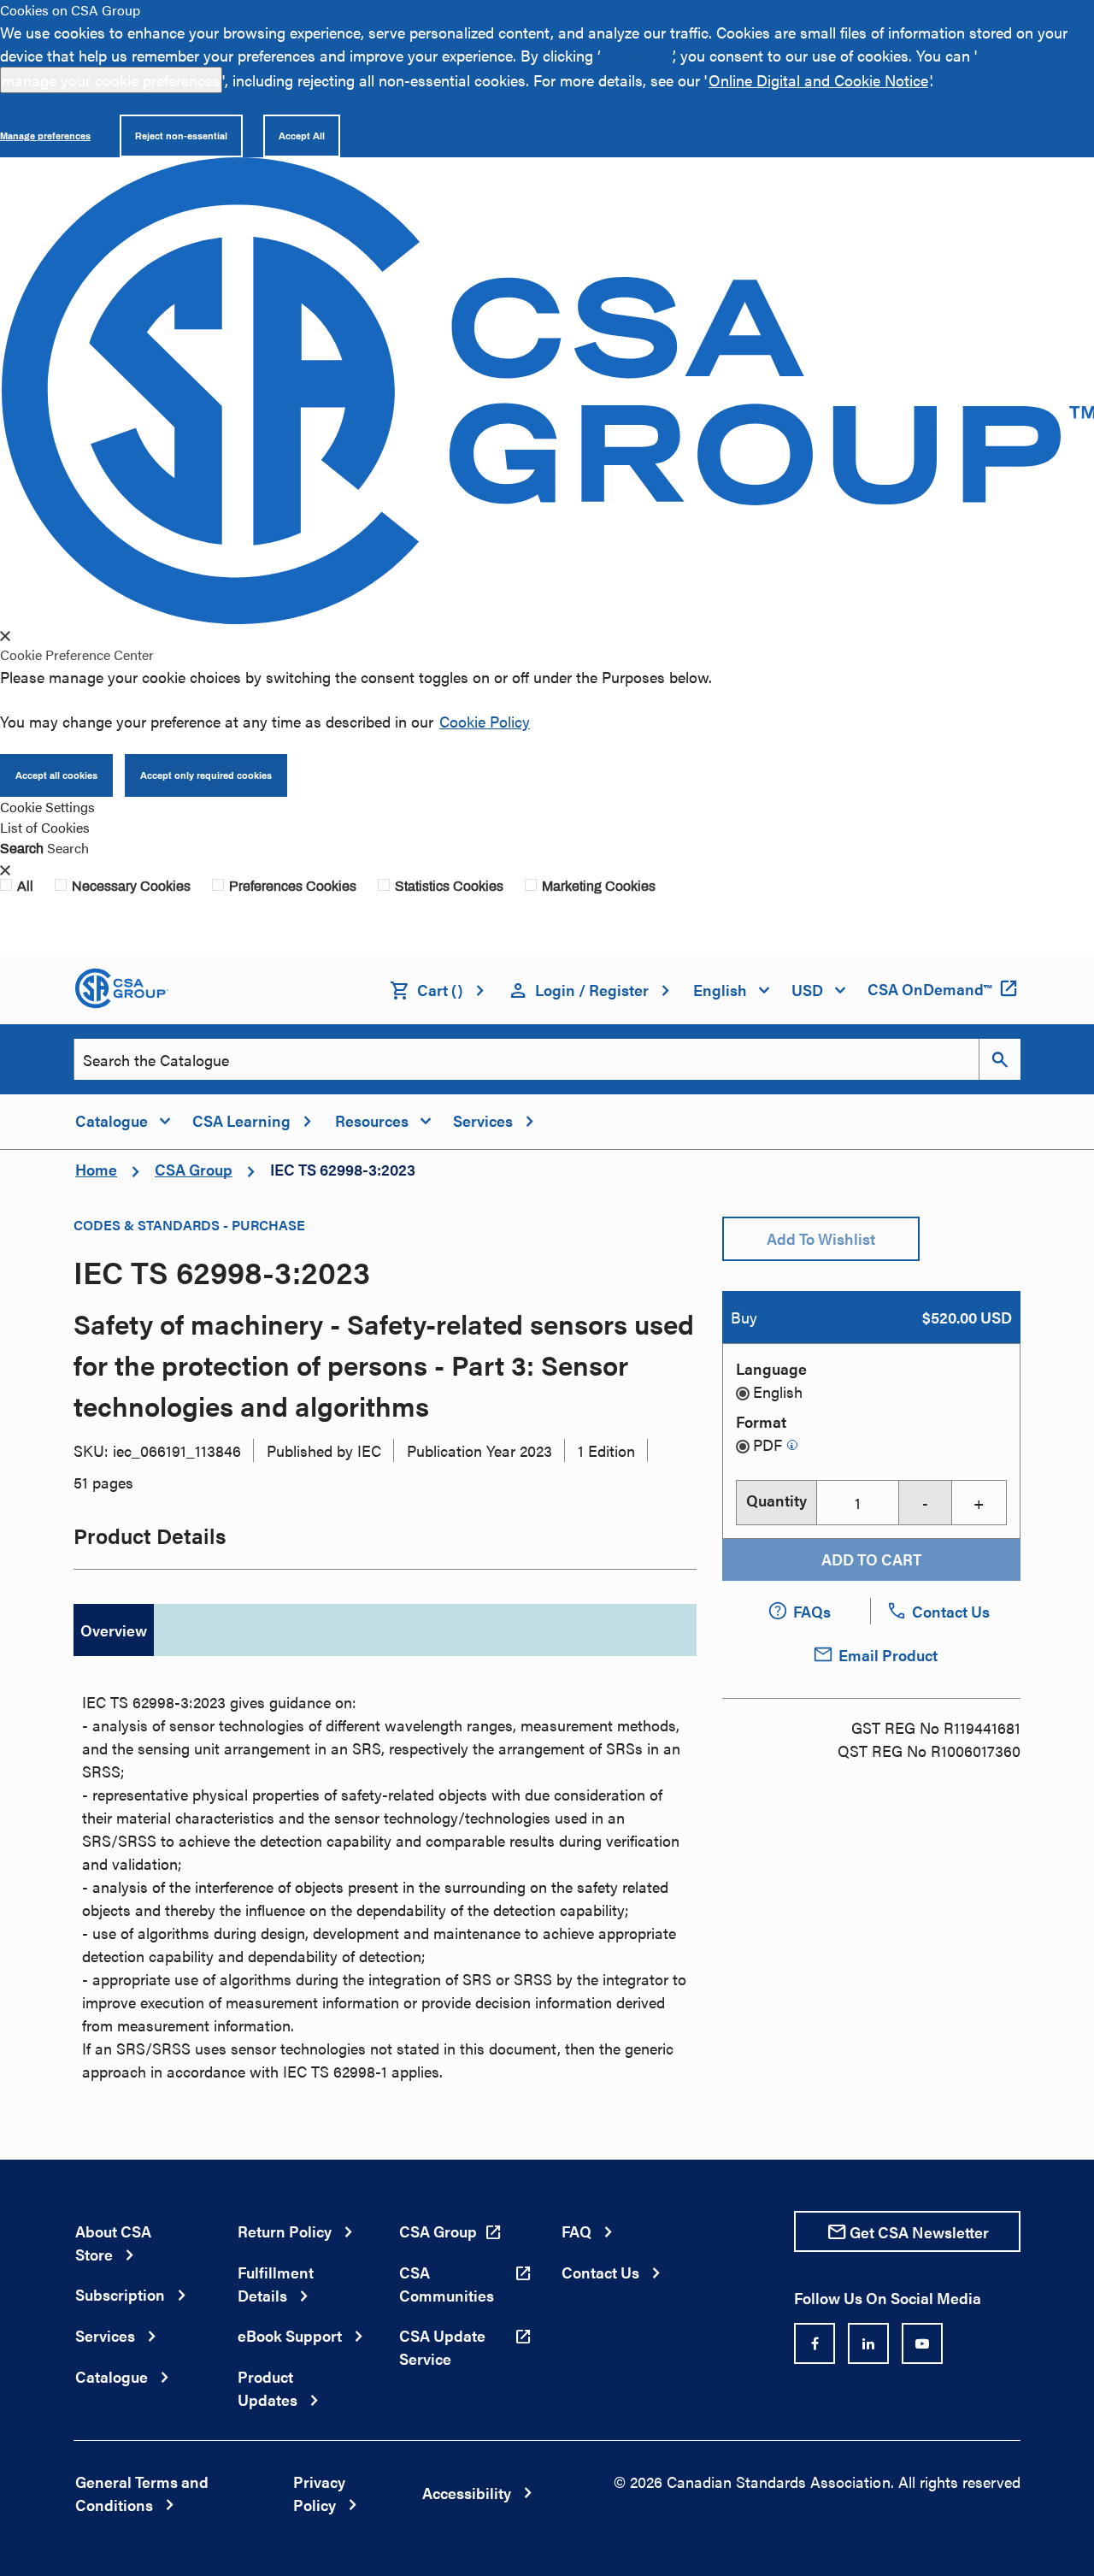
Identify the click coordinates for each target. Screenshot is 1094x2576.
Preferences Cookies (293, 886)
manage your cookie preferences (111, 80)
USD (807, 990)
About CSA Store (113, 2243)
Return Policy (285, 2231)
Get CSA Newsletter (919, 2232)
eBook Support (290, 2335)
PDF (768, 1444)
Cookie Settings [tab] (47, 807)
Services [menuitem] (483, 1120)
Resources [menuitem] (372, 1120)
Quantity (776, 1500)
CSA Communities (447, 2284)
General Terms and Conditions (142, 2493)
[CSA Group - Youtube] (922, 2343)
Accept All (637, 55)
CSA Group (194, 1169)
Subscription (120, 2294)
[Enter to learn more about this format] (792, 1445)
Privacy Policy (319, 2493)
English (778, 1391)
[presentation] (5, 636)
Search (22, 848)
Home (96, 1169)
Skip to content (9, 22)
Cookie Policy (485, 721)
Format (761, 1421)
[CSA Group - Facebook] (815, 2343)
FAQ (576, 2231)
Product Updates (268, 2388)
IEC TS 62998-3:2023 (343, 1169)
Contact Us (600, 2272)
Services (105, 2335)
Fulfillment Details (276, 2284)
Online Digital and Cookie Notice (818, 80)
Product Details (150, 1535)
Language (771, 1368)
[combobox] (526, 1059)
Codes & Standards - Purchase (189, 1225)
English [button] (720, 990)
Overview (114, 1630)
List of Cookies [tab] (45, 827)
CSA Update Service (442, 2347)
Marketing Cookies (599, 886)
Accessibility (467, 2493)
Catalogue (112, 2376)
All (25, 886)
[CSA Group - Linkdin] (868, 2343)
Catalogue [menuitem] (112, 1120)
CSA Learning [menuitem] (241, 1120)
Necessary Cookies (131, 886)
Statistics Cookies (449, 886)
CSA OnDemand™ (929, 989)
